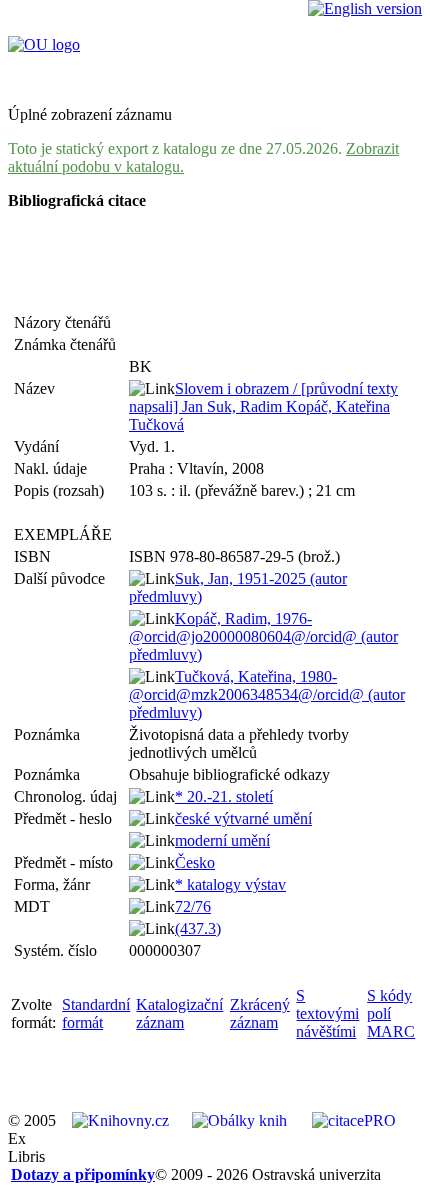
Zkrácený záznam (260, 1013)
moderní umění (222, 840)
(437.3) (198, 928)
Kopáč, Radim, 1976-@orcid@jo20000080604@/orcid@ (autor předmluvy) (263, 636)
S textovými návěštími (327, 1013)
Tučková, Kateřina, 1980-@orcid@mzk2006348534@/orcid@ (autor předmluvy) (267, 694)
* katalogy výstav (230, 884)
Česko (195, 862)
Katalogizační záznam (179, 1013)
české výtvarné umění (243, 818)
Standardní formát (96, 1013)
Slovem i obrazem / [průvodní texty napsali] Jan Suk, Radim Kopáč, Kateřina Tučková (263, 406)
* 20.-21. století (224, 796)
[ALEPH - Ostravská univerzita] (44, 44)
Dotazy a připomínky (83, 1174)
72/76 (193, 906)
